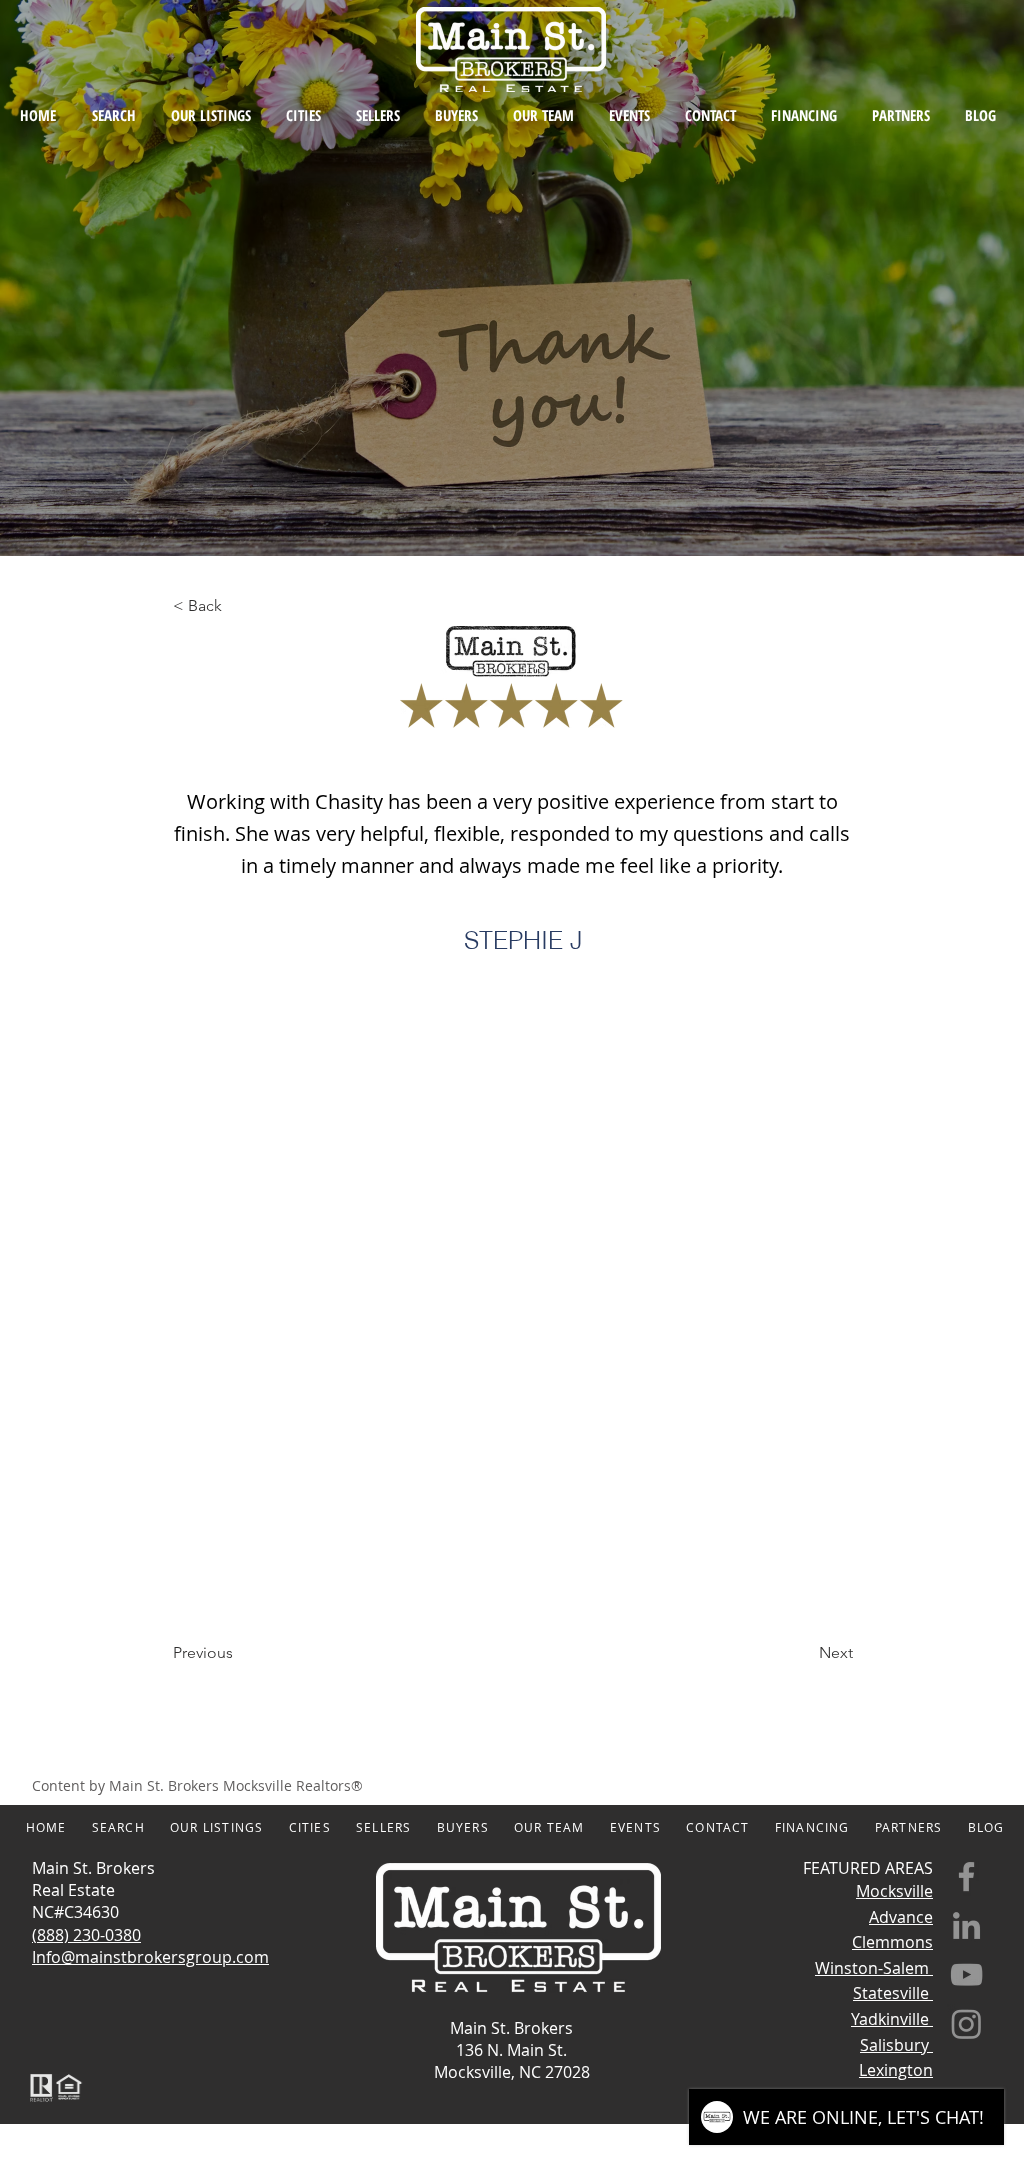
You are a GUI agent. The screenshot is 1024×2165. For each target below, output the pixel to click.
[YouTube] (966, 1974)
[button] (239, 606)
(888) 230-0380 (86, 1935)
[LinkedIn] (966, 1925)
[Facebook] (966, 1876)
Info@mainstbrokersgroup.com (150, 1957)
